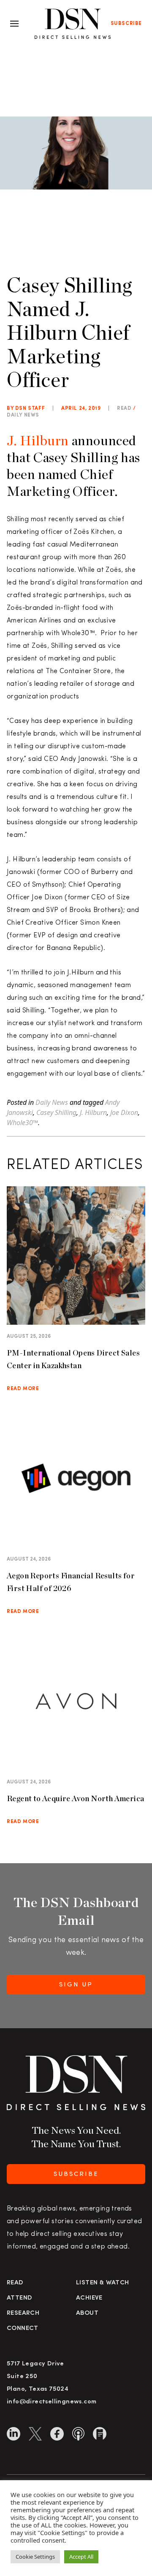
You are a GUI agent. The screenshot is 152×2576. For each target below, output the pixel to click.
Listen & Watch (103, 2283)
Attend (19, 2298)
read (124, 409)
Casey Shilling (56, 1112)
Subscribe (126, 24)
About (87, 2313)
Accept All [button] (81, 2557)
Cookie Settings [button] (35, 2557)
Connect (23, 2328)
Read (15, 2283)
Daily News (23, 415)
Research (23, 2313)
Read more (23, 1389)
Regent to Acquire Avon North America (75, 1798)
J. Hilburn (38, 440)
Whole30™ (22, 1123)
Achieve (89, 2298)
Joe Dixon (124, 1112)
